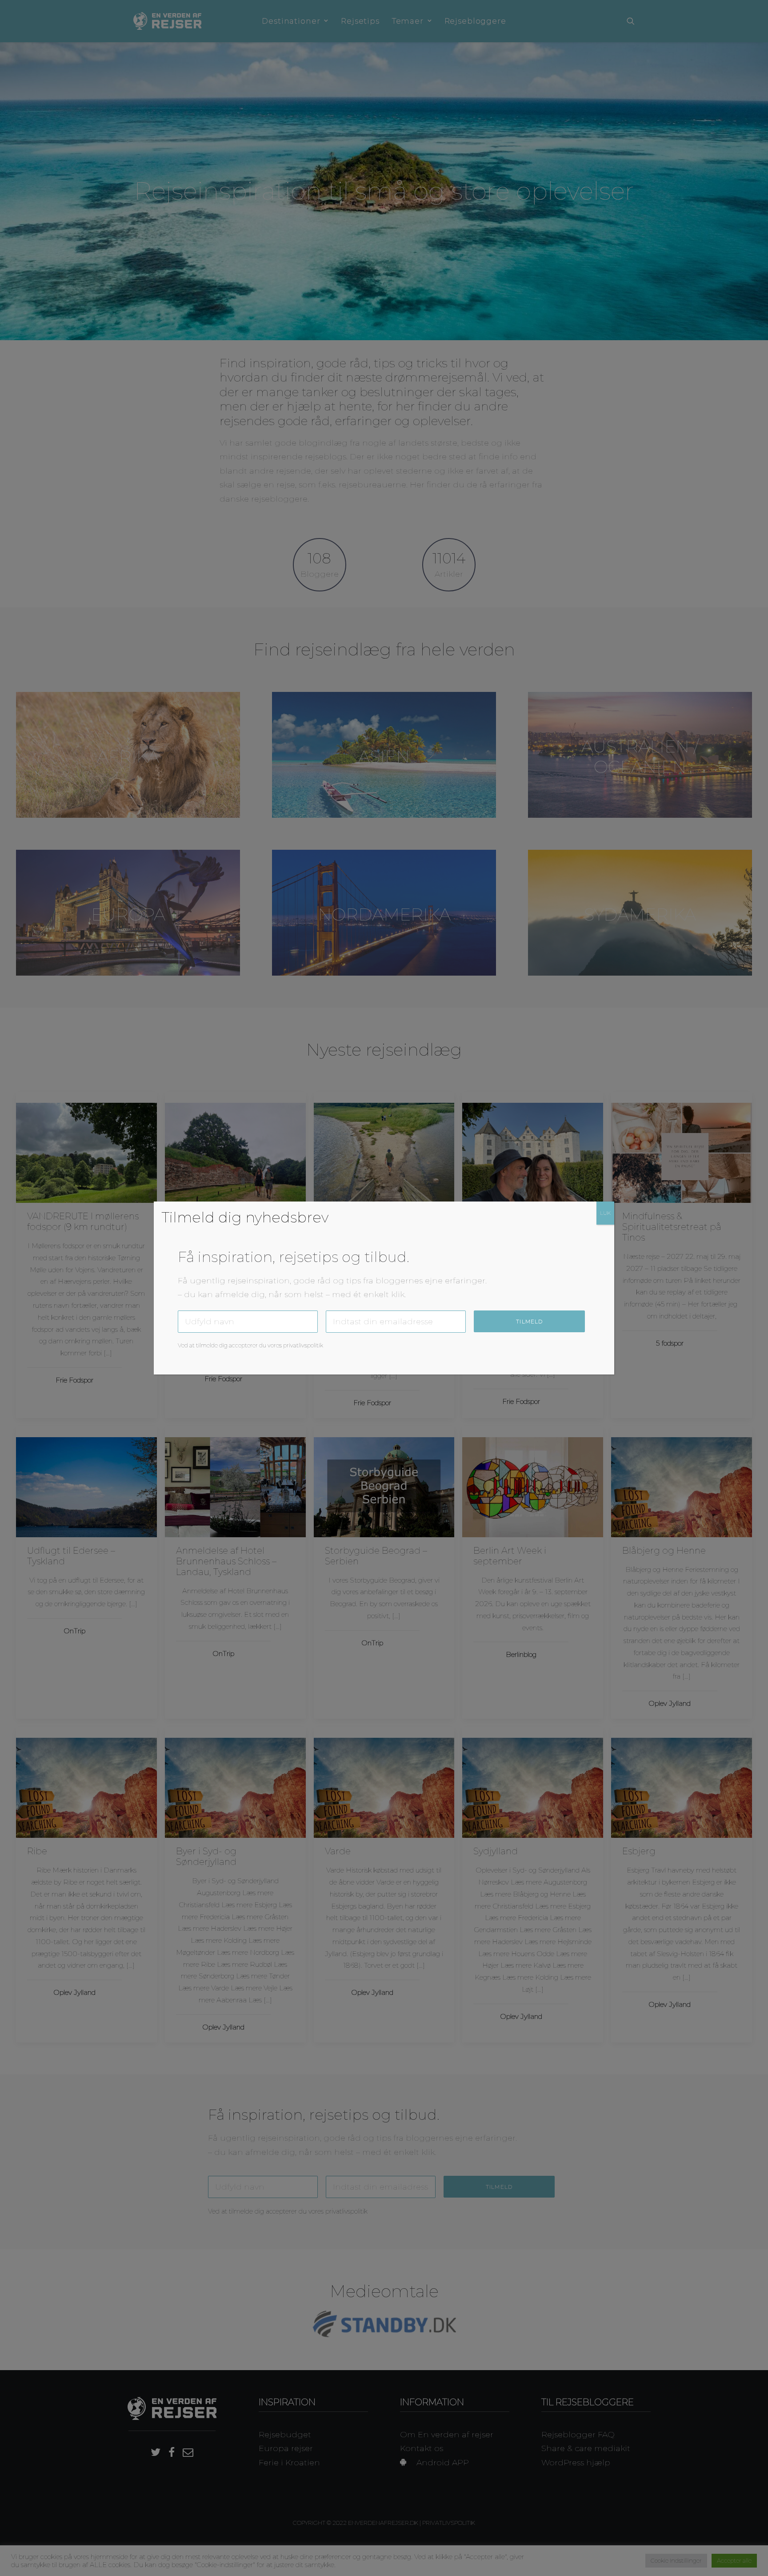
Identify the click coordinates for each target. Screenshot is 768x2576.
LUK (605, 1213)
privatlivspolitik (303, 1345)
